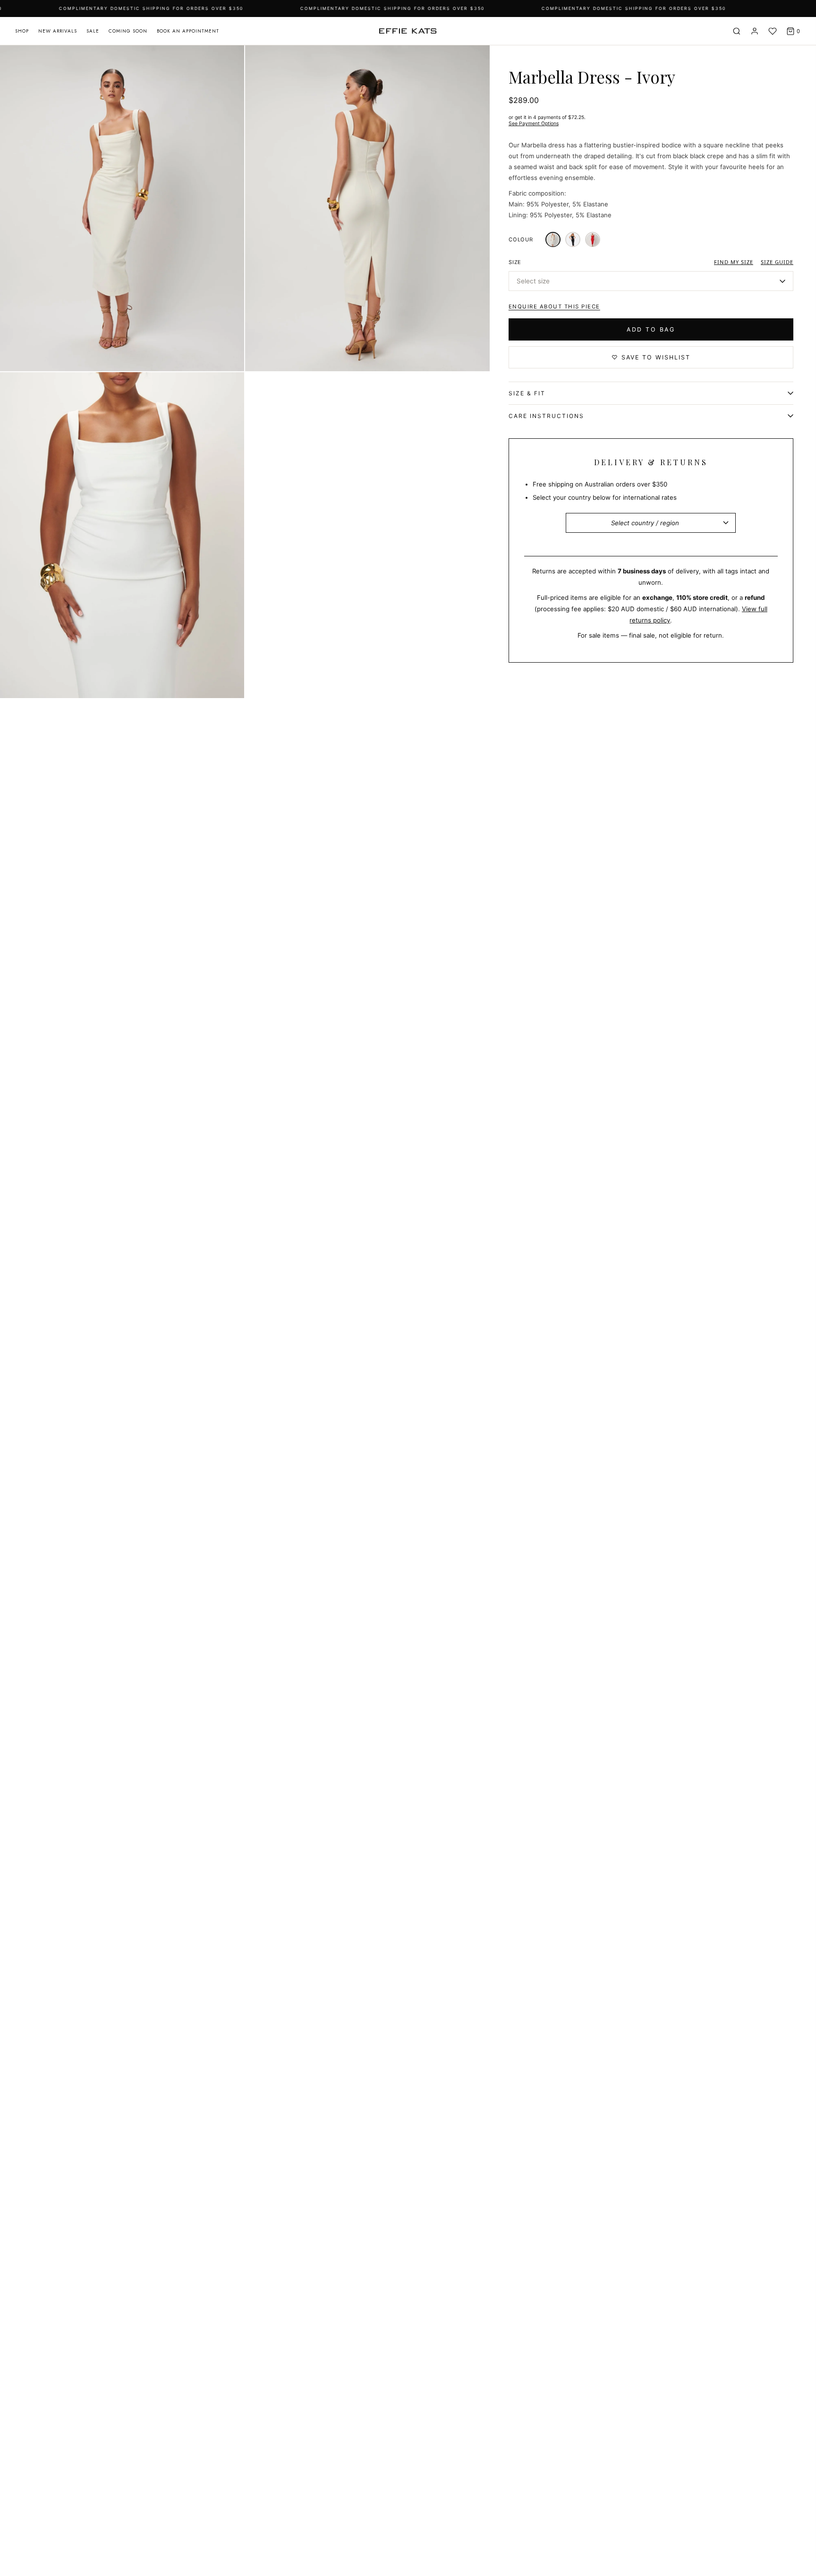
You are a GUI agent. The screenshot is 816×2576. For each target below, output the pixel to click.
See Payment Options (534, 124)
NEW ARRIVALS (58, 31)
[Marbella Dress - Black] (573, 240)
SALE (93, 31)
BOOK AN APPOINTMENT (188, 31)
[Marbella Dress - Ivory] (553, 240)
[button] (651, 281)
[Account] (755, 31)
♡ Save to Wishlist (651, 358)
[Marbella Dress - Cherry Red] (593, 240)
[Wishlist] (773, 31)
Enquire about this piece (554, 307)
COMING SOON (128, 31)
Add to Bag (651, 330)
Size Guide (777, 262)
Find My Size (734, 262)
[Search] (737, 31)
